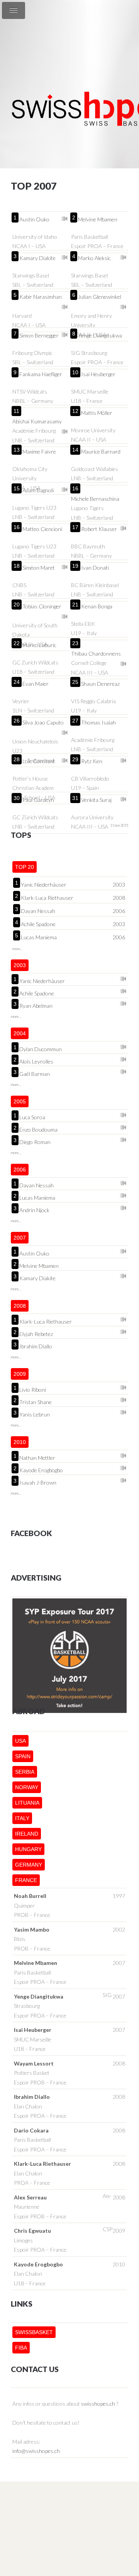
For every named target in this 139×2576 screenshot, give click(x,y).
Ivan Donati (95, 568)
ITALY (22, 1818)
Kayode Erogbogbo (41, 1470)
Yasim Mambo (32, 1929)
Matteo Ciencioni (42, 529)
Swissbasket (34, 2332)
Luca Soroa (32, 1117)
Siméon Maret (39, 568)
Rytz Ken (92, 761)
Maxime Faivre (39, 451)
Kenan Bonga (97, 606)
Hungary (28, 1849)
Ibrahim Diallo (36, 1346)
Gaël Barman (35, 1073)
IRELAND (27, 1834)
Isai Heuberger (98, 374)
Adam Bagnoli (38, 490)
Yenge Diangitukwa (100, 335)
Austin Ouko (34, 219)
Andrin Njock (34, 1209)
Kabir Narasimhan (41, 297)
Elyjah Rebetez (36, 1333)
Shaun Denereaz (100, 684)
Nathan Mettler (37, 1457)
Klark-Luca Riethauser (47, 898)
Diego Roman (35, 1141)
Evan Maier (36, 684)
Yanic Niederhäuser (44, 885)
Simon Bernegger (39, 335)
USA (20, 1741)
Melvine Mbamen (98, 219)
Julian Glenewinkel (100, 297)
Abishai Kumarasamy (37, 421)
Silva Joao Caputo (43, 722)
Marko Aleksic (94, 258)
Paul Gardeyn (38, 800)
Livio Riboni (33, 1389)
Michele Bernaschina (95, 499)
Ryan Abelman (36, 1005)
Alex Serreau (30, 2197)
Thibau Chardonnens (96, 653)
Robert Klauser (99, 529)
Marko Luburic (39, 645)
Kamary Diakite (37, 258)
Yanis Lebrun (35, 1414)
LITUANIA (27, 1803)
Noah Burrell (30, 1896)
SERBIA (25, 1772)
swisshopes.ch (98, 2404)
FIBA (21, 2348)
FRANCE (26, 1880)
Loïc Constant (39, 761)
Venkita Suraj (96, 800)
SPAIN (23, 1756)
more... (17, 949)
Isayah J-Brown (38, 1482)
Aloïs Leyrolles (36, 1061)
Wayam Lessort (34, 2063)
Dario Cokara (31, 2130)
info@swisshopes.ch (36, 2451)
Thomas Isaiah (98, 722)
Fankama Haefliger (41, 374)
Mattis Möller (97, 413)
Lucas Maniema (39, 937)
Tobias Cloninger (42, 606)
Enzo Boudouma (38, 1129)
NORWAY (27, 1787)
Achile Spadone (38, 924)
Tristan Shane (36, 1401)
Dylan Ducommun (41, 1048)
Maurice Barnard (101, 451)
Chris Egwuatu (32, 2231)
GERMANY (29, 1865)
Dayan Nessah (38, 911)
